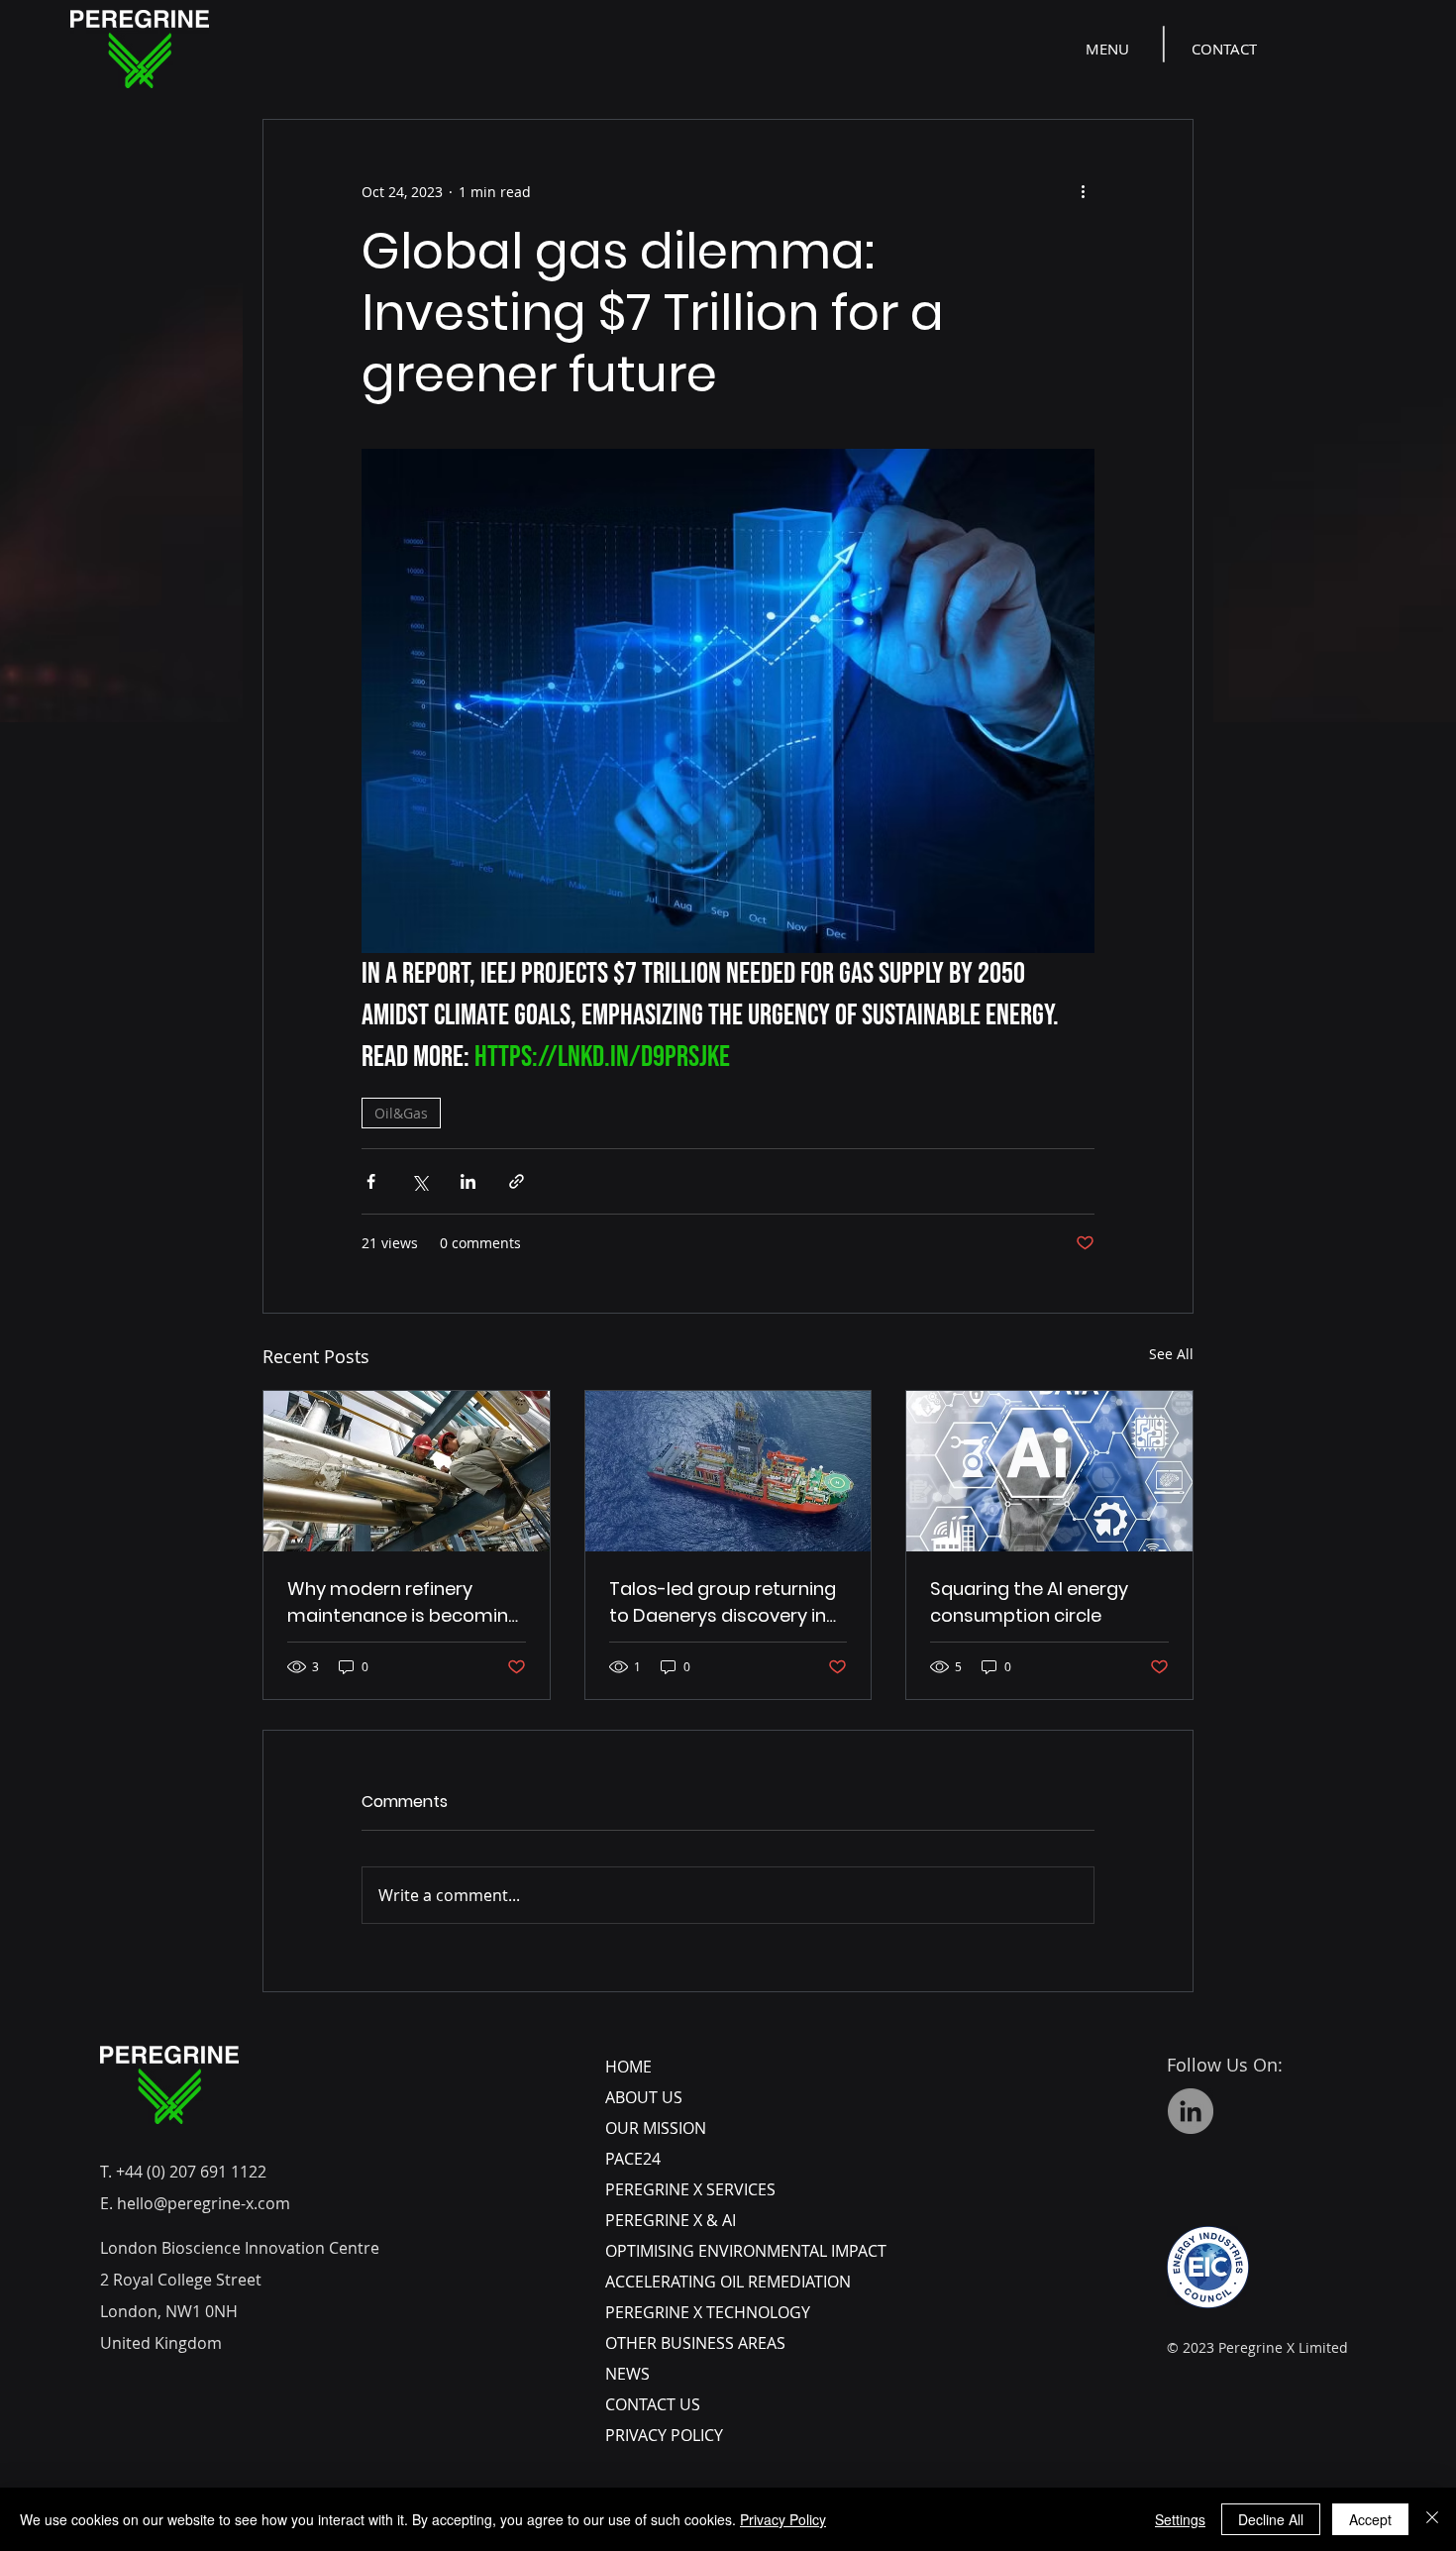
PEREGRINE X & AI (671, 2220)
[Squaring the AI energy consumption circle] (1049, 1471)
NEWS (627, 2374)
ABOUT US (644, 2097)
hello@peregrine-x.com (204, 2203)
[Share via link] (517, 1181)
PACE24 (633, 2159)
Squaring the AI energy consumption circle (1029, 1602)
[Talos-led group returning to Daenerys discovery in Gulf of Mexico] (728, 1471)
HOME (628, 2067)
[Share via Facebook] (371, 1181)
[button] (1109, 49)
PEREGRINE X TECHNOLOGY (708, 2312)
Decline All (1271, 2519)
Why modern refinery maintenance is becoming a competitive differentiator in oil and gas (404, 1602)
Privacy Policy (783, 2519)
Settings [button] (1180, 2519)
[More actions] (1083, 191)
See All (1171, 1354)
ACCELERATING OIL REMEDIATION (728, 2282)
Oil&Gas (401, 1113)
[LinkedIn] (1191, 2111)
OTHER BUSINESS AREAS (695, 2343)
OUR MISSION (656, 2128)
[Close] (1432, 2519)
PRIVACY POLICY (664, 2435)
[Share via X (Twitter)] (419, 1181)
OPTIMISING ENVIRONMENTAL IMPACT (746, 2251)
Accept (1370, 2519)
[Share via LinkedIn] (468, 1181)
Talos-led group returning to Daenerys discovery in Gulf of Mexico (723, 1602)
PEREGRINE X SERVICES (690, 2189)
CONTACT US (653, 2404)
